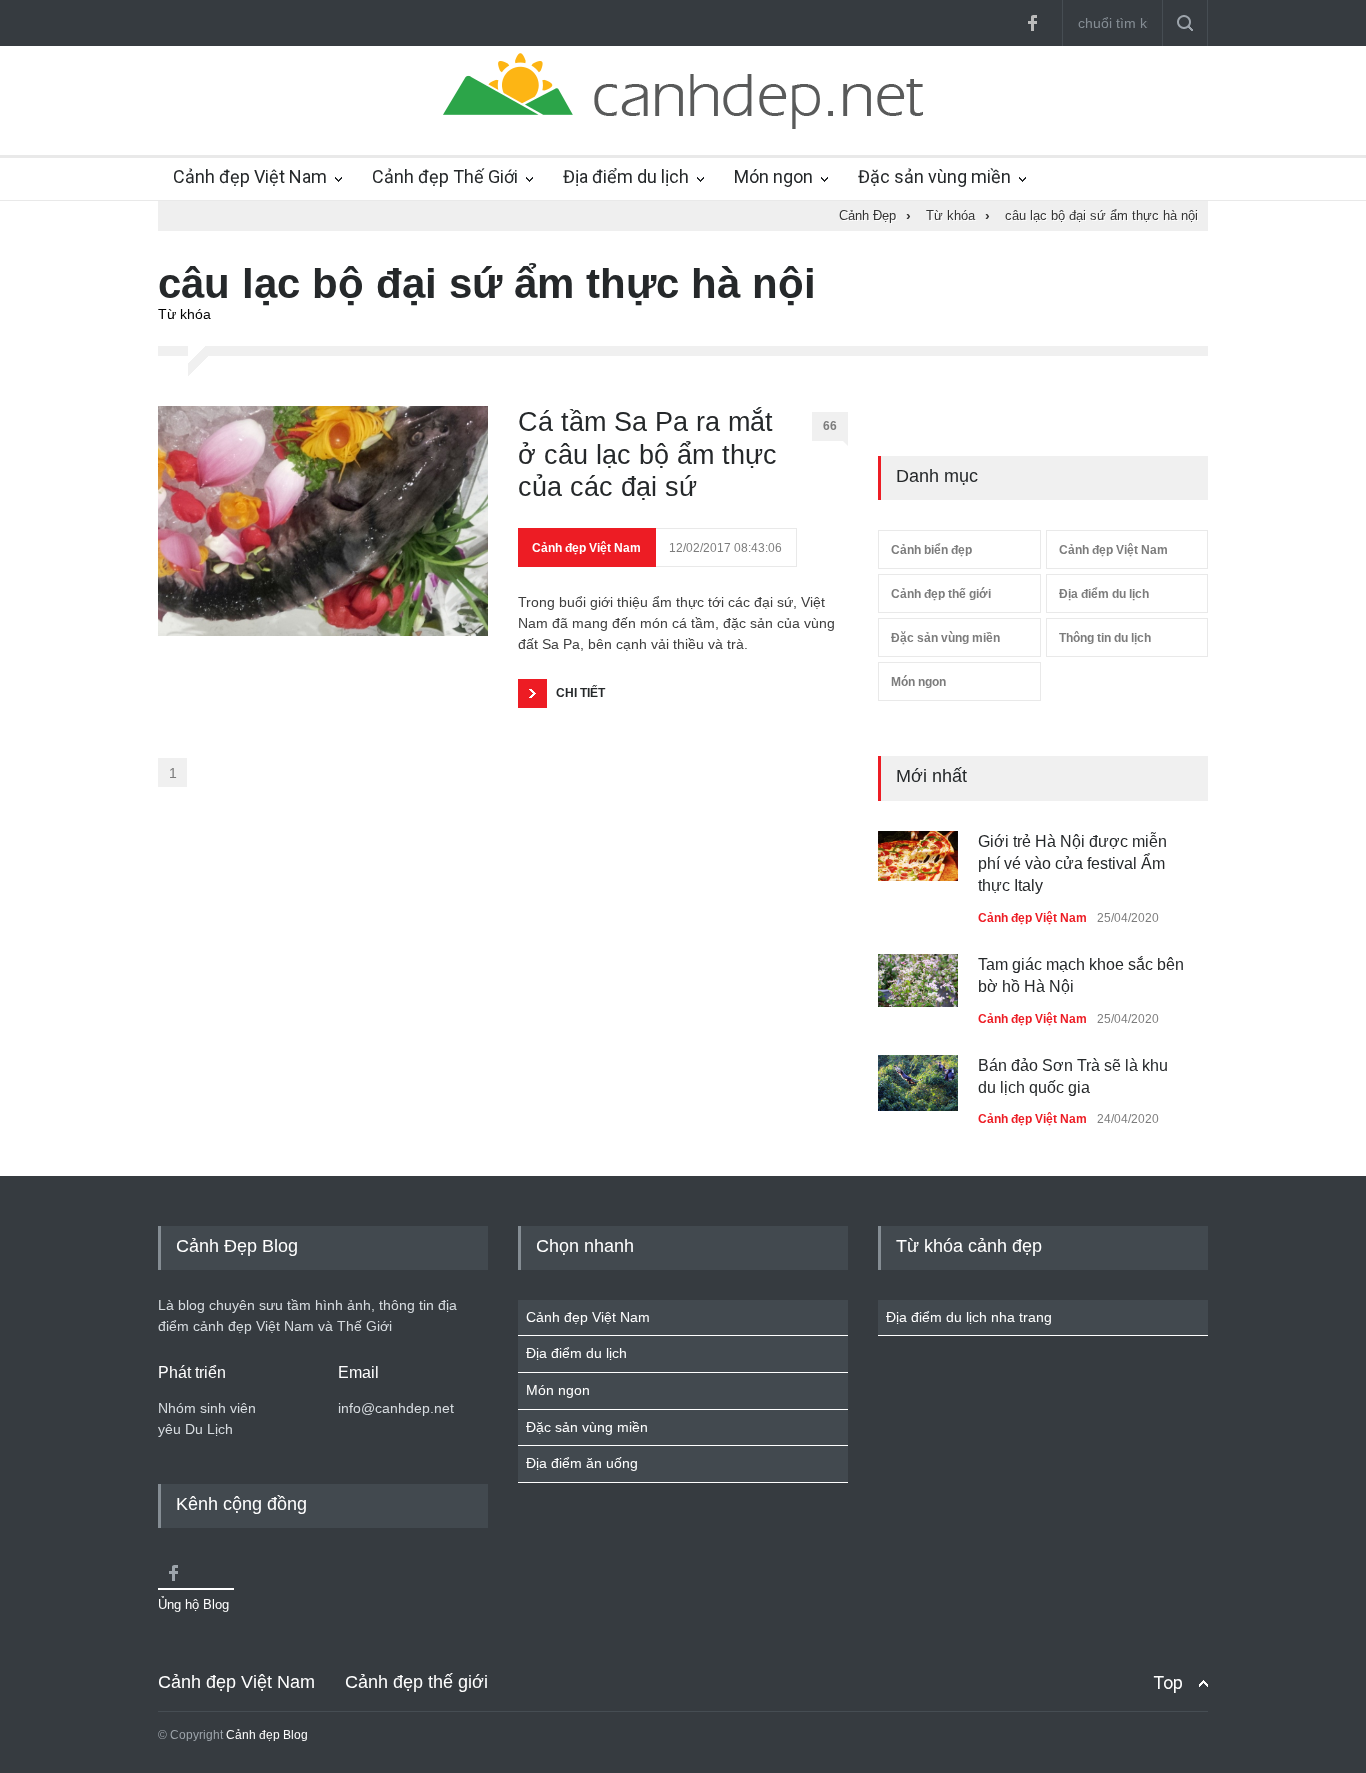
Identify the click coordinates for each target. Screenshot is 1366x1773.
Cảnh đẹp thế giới (941, 594)
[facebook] (1032, 23)
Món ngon (773, 176)
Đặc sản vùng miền (934, 176)
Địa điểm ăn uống (582, 1463)
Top (1168, 1682)
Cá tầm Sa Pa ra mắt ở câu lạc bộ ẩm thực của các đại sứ (647, 454)
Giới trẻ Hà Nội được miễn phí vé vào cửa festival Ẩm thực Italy (1072, 864)
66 (830, 426)
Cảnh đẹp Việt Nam (250, 176)
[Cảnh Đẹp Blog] (683, 124)
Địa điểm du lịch (626, 176)
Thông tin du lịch (1105, 638)
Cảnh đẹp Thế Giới (445, 176)
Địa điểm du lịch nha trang (969, 1317)
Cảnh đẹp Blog (267, 1735)
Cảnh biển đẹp (931, 550)
